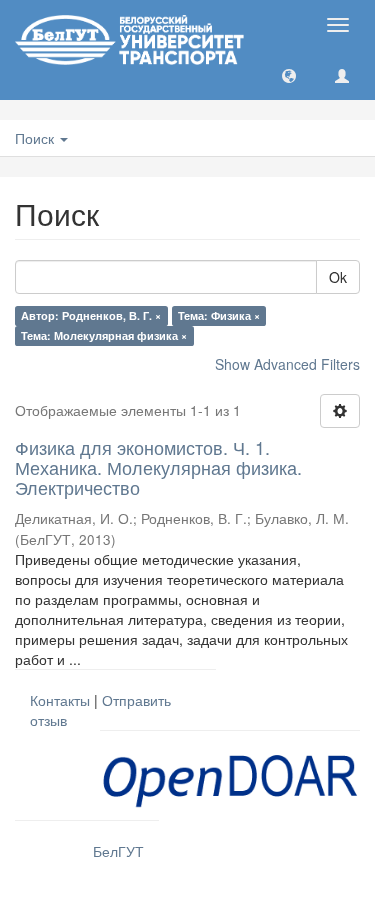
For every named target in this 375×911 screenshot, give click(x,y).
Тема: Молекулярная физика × (104, 335)
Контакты (60, 700)
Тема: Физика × (219, 315)
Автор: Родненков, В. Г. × (91, 315)
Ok (338, 277)
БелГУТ (118, 851)
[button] (289, 75)
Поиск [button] (36, 138)
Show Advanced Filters (287, 364)
